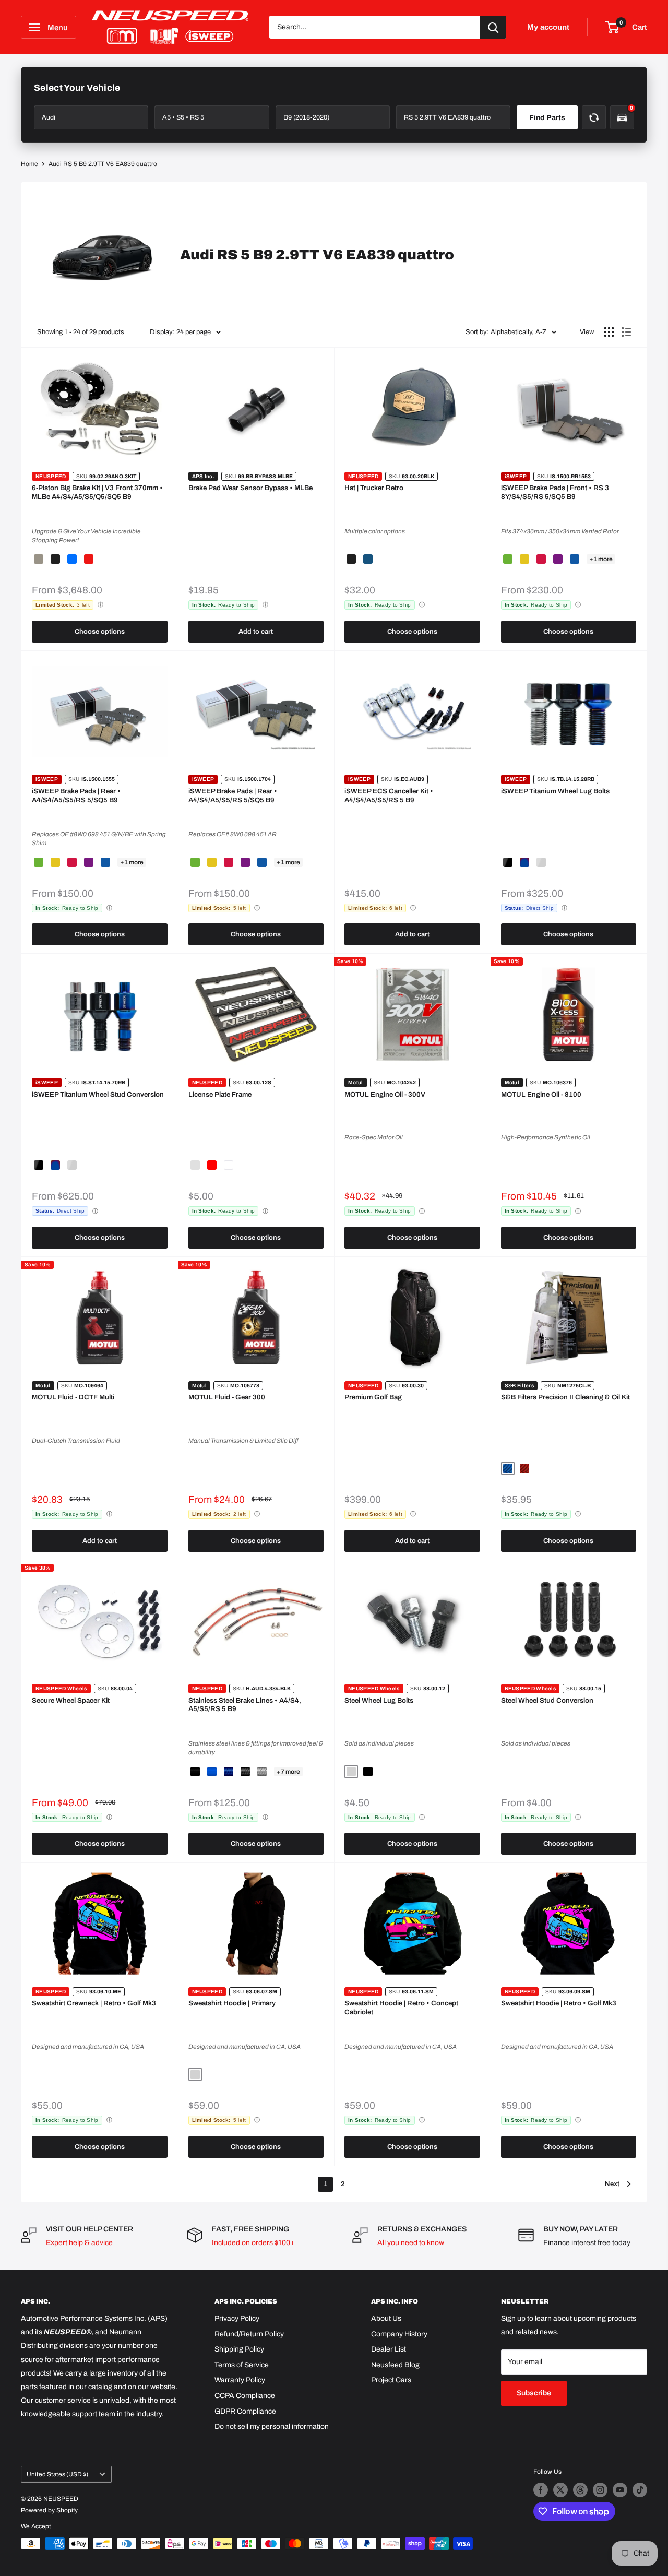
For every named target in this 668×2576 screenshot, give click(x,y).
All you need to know (411, 2243)
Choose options (100, 632)
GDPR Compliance (245, 2411)
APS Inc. (203, 476)
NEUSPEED (51, 476)
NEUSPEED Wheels (61, 1688)
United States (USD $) (57, 2474)
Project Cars (391, 2380)
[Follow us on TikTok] (640, 2490)
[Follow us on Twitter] (560, 2490)
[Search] (493, 27)
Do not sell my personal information (272, 2426)
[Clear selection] (594, 117)
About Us (386, 2318)
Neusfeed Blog (395, 2365)
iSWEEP (516, 476)
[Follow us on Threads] (580, 2490)
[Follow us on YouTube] (620, 2490)
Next (612, 2184)
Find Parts (547, 118)
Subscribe (534, 2393)
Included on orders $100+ (253, 2243)
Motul (356, 1082)
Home (29, 164)
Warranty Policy (240, 2380)
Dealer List (389, 2349)
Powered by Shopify (49, 2510)
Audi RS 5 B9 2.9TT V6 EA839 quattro (103, 164)
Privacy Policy (237, 2318)
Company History (399, 2334)
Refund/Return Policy (249, 2334)
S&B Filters (519, 1386)
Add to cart (256, 632)
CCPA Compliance (245, 2396)
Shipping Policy (239, 2349)
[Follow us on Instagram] (600, 2490)
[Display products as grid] (609, 332)
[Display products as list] (626, 332)
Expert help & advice (79, 2243)
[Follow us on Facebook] (541, 2490)
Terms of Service (242, 2365)
